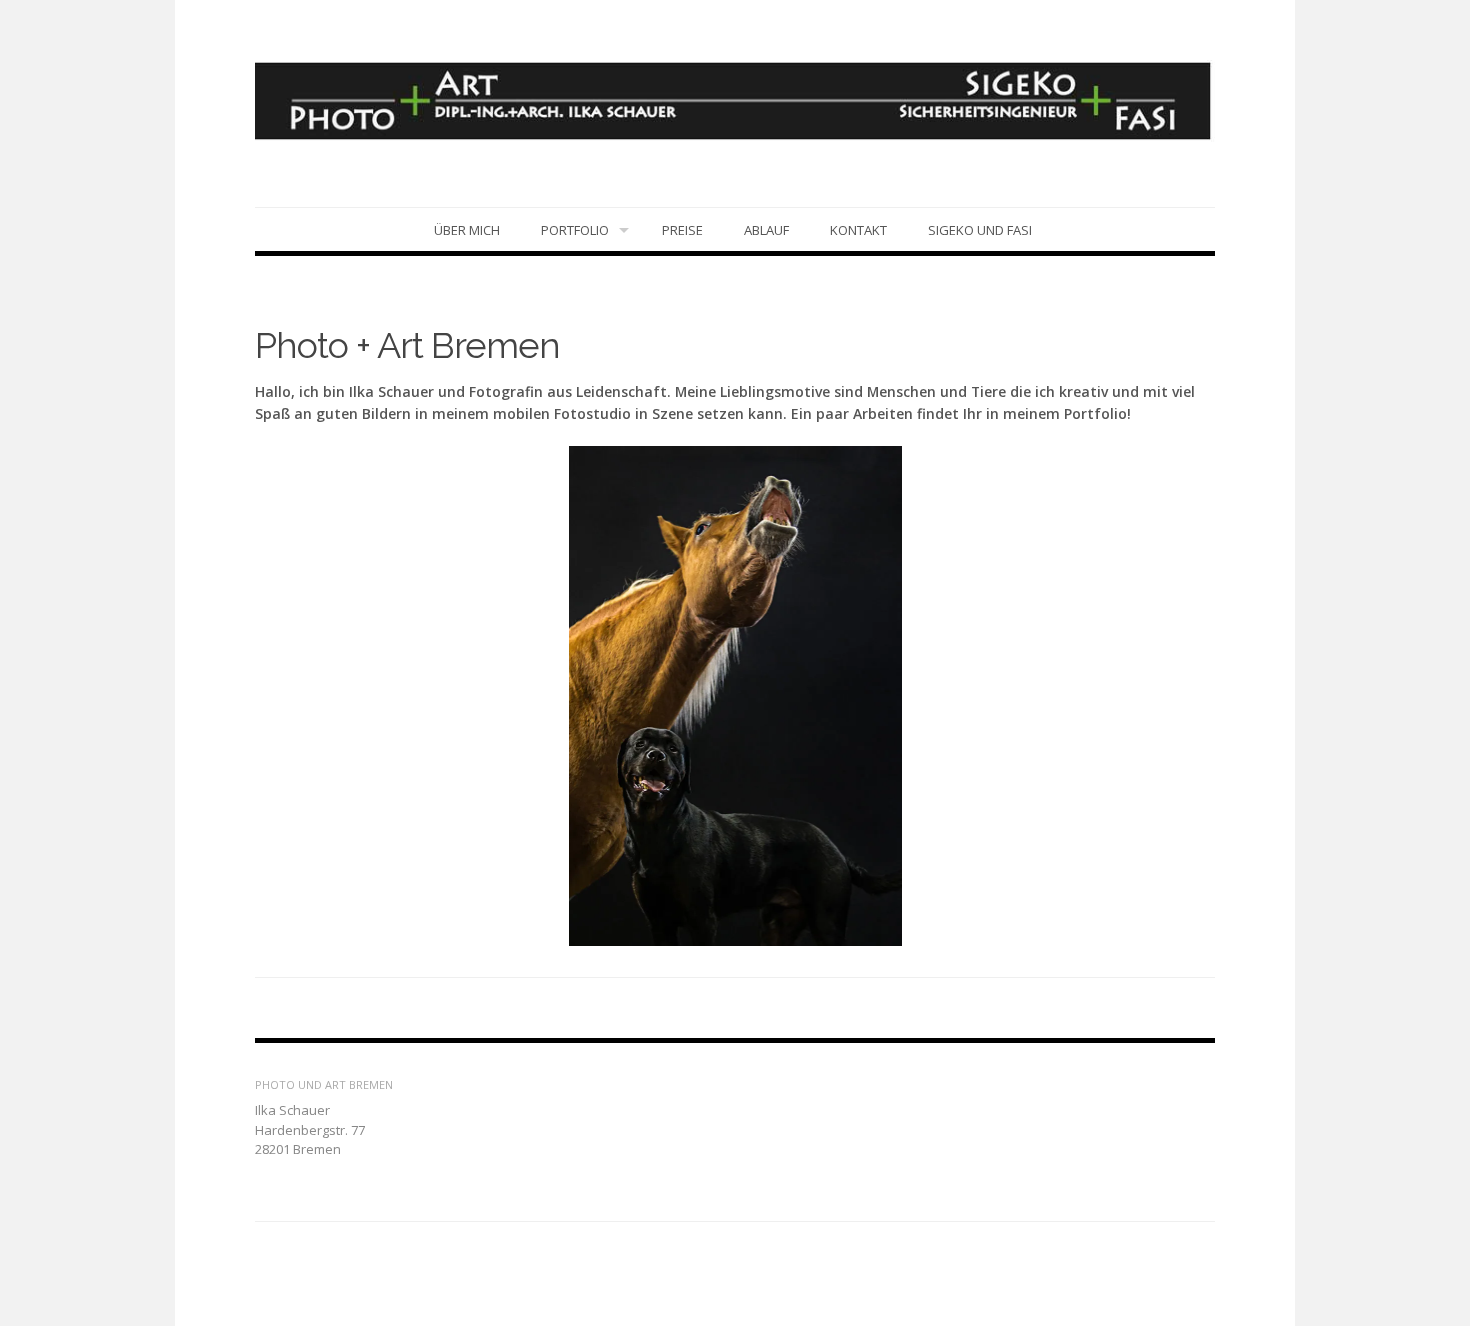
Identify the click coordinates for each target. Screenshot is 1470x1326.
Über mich (467, 230)
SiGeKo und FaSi (980, 230)
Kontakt (858, 230)
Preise (682, 230)
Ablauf (766, 230)
